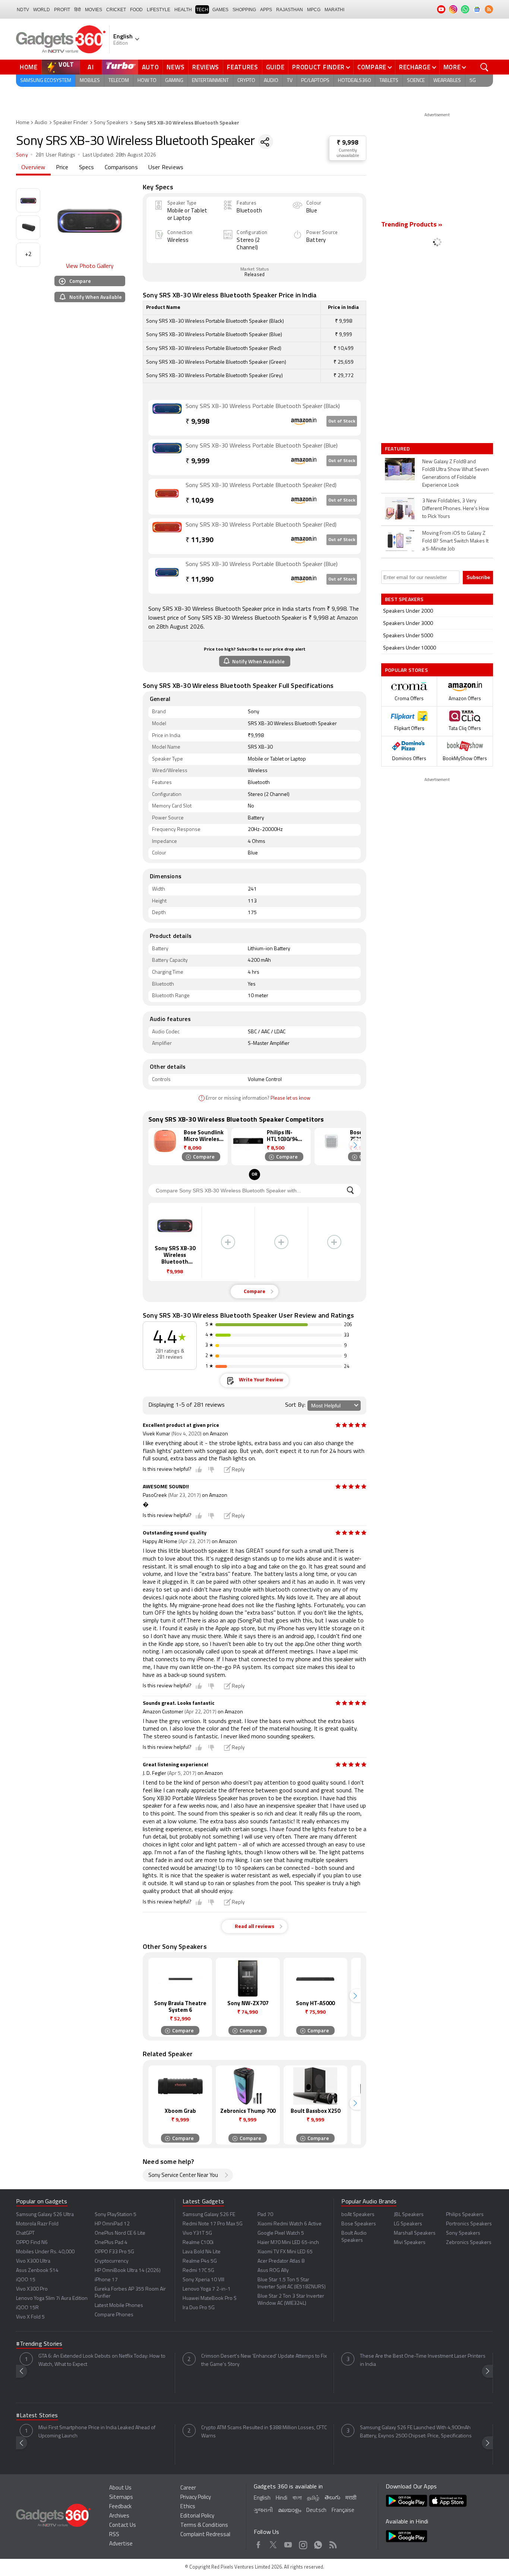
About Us (120, 2488)
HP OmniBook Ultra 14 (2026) (128, 2271)
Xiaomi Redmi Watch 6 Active (290, 2224)
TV (290, 81)
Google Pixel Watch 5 (281, 2233)
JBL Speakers (409, 2215)
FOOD (136, 10)
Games (220, 10)
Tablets (389, 81)
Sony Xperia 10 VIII (203, 2280)
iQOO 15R (27, 2308)
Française (343, 2511)
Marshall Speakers (415, 2233)
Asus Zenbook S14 (37, 2271)
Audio (271, 81)
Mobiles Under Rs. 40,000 (45, 2252)
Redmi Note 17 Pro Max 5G (213, 2224)
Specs (87, 168)
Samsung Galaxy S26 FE (209, 2215)
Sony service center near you (183, 2176)
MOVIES (94, 10)
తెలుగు (332, 2498)
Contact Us (123, 2526)
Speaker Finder (71, 123)
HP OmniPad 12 (112, 2224)
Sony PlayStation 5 (116, 2215)
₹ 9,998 (348, 143)
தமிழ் (313, 2498)
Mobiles (90, 81)
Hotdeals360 (354, 81)
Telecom (119, 81)
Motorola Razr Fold (37, 2224)
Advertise (121, 2544)
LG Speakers (408, 2224)
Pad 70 (265, 2215)
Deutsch (316, 2511)
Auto (151, 67)
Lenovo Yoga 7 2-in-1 (207, 2289)
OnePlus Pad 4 (111, 2243)
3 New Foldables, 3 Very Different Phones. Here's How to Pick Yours (456, 509)
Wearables (447, 81)
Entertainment (210, 81)
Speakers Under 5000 (408, 636)
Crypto (246, 81)
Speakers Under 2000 (408, 611)
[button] (355, 1145)
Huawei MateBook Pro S (210, 2299)
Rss (333, 2544)
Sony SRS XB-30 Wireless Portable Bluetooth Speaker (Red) (261, 486)
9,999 (197, 462)
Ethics (188, 2507)
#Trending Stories (39, 2344)
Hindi (282, 2498)
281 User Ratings (55, 155)
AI (91, 67)
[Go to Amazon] (167, 418)
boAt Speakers (358, 2215)
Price (62, 168)
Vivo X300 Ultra (33, 2261)
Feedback (120, 2507)
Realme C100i (198, 2243)
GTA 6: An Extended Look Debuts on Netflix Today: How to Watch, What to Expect (102, 2360)
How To (147, 81)
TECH (202, 10)
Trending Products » (412, 225)
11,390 (200, 541)
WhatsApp (318, 2544)
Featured (398, 449)
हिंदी (78, 10)
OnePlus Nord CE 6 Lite (120, 2233)
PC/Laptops (315, 81)
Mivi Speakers (410, 2243)
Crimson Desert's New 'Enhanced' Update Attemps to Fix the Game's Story (264, 2360)
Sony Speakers (111, 123)
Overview (33, 168)
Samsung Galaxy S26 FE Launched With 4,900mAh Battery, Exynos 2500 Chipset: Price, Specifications (416, 2432)
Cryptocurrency (112, 2261)
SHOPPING (244, 10)
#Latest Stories (37, 2416)
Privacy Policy (196, 2498)
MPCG (314, 10)
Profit (62, 10)
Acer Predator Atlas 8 (281, 2261)
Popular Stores (406, 670)
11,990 (200, 580)
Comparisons (121, 168)
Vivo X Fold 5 (30, 2317)
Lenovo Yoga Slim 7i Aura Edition (52, 2299)
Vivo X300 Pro (32, 2289)
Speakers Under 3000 (408, 624)
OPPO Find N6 (32, 2243)
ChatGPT (25, 2233)
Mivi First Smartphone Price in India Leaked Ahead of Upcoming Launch (97, 2432)
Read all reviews (255, 1927)
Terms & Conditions (204, 2526)
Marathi (334, 10)
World (42, 10)
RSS (114, 2535)
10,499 (200, 501)
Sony (22, 155)
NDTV (23, 10)
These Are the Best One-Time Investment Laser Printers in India (423, 2360)
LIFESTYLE (159, 10)
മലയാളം (290, 2511)
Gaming (174, 81)
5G (473, 81)
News (176, 67)
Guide (275, 67)
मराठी (351, 2498)
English (262, 2498)
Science (416, 81)
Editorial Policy (197, 2516)
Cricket (116, 10)
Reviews (206, 67)
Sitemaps (121, 2498)
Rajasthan (290, 10)
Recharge (415, 67)
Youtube (288, 2544)
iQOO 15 (26, 2280)
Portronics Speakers (469, 2224)
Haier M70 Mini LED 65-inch (288, 2243)
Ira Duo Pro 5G (199, 2308)
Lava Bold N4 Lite (202, 2252)
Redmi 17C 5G (198, 2271)
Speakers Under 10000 (410, 648)
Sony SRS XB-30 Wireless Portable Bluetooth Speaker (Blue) (262, 446)
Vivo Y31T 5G (197, 2233)
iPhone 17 (106, 2280)
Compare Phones (114, 2315)
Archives (119, 2516)
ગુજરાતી (263, 2511)
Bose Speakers (359, 2224)
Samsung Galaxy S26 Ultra (45, 2215)
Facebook (258, 2544)
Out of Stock (342, 421)
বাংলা (297, 2498)
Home (29, 67)
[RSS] (489, 9)
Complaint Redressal (205, 2535)
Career (188, 2488)
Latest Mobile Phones (119, 2306)
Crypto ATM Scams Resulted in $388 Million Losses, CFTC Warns (264, 2432)
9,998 (197, 422)
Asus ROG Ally (273, 2271)
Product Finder (318, 67)
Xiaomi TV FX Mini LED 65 (285, 2252)
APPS (266, 10)
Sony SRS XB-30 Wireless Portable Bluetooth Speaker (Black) (263, 407)
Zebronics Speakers (469, 2243)
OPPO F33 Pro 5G (114, 2252)
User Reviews (166, 168)
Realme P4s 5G (200, 2261)
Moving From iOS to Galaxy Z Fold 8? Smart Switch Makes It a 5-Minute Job (455, 541)
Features (243, 67)
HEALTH (183, 10)
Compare (372, 67)
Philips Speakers (465, 2215)
